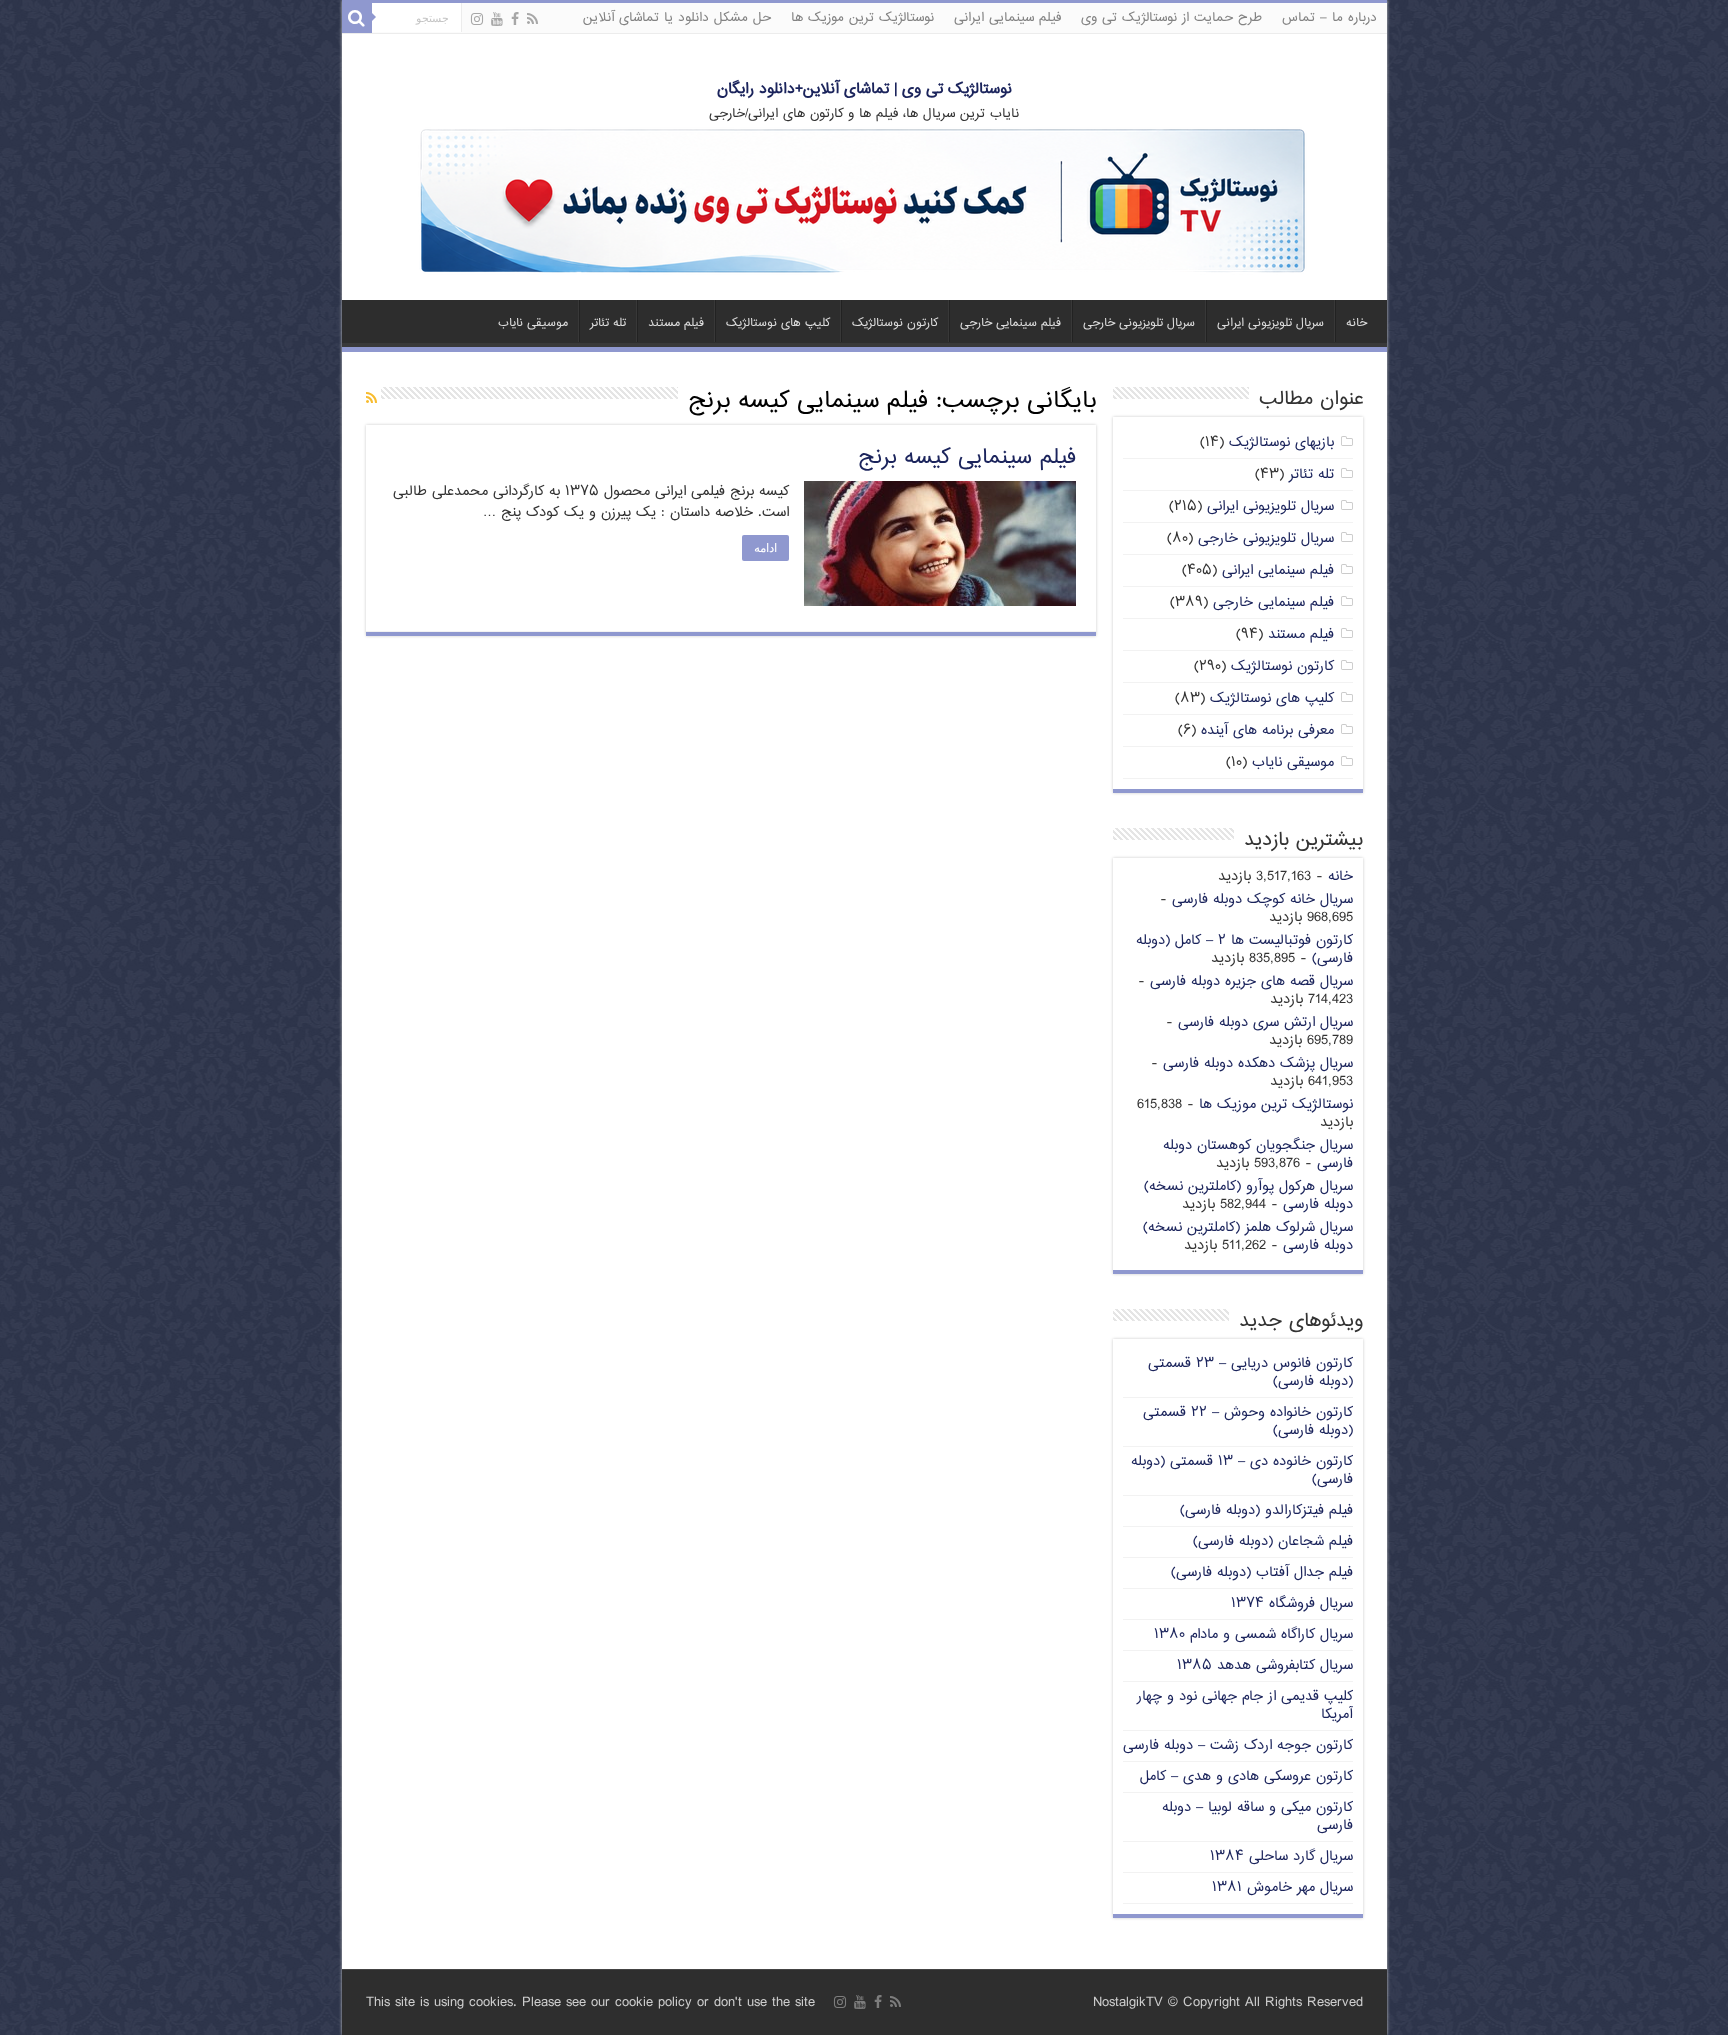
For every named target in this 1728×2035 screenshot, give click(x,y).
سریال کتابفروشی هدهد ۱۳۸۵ (1265, 1665)
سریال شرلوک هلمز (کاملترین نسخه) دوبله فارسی (1248, 1236)
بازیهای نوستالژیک (1281, 442)
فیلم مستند (676, 323)
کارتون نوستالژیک (895, 323)
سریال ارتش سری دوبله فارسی (1265, 1022)
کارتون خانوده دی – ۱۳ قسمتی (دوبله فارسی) (1242, 1470)
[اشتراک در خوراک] (371, 399)
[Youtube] (497, 20)
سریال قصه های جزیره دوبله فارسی (1251, 981)
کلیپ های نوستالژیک (778, 323)
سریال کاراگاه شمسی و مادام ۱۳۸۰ (1253, 1634)
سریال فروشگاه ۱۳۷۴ (1292, 1603)
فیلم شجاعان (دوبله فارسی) (1273, 1541)
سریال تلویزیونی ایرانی (1270, 323)
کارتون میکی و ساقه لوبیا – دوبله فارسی (1257, 1816)
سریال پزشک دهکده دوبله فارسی (1258, 1063)
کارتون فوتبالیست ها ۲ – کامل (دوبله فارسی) (1244, 949)
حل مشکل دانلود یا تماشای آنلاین (677, 18)
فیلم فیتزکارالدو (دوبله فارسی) (1266, 1510)
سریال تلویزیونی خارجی (1139, 323)
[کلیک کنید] (864, 202)
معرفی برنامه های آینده (1267, 730)
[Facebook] (515, 20)
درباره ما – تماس (1329, 18)
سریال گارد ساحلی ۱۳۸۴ (1281, 1856)
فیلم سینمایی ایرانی (1007, 18)
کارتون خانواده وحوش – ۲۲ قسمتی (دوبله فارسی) (1248, 1421)
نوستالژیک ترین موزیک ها (862, 18)
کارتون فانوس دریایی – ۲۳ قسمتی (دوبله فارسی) (1250, 1372)
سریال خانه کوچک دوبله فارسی (1262, 899)
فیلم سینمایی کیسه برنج (967, 458)
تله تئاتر (608, 323)
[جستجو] (357, 18)
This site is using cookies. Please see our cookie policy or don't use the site (590, 2002)
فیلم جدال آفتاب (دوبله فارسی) (1262, 1572)
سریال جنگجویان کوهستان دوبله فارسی (1258, 1154)
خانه (1356, 323)
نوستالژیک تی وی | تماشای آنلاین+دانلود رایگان (864, 89)
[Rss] (532, 20)
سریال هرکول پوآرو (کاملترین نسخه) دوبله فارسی (1248, 1195)
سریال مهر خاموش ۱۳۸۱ (1282, 1887)
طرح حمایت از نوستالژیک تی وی (1171, 18)
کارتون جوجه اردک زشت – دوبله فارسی (1238, 1745)
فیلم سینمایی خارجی (1010, 323)
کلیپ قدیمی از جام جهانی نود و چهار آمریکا (1245, 1705)
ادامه (765, 548)
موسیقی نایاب (533, 323)
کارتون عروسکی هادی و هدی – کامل (1246, 1776)
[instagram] (477, 20)
